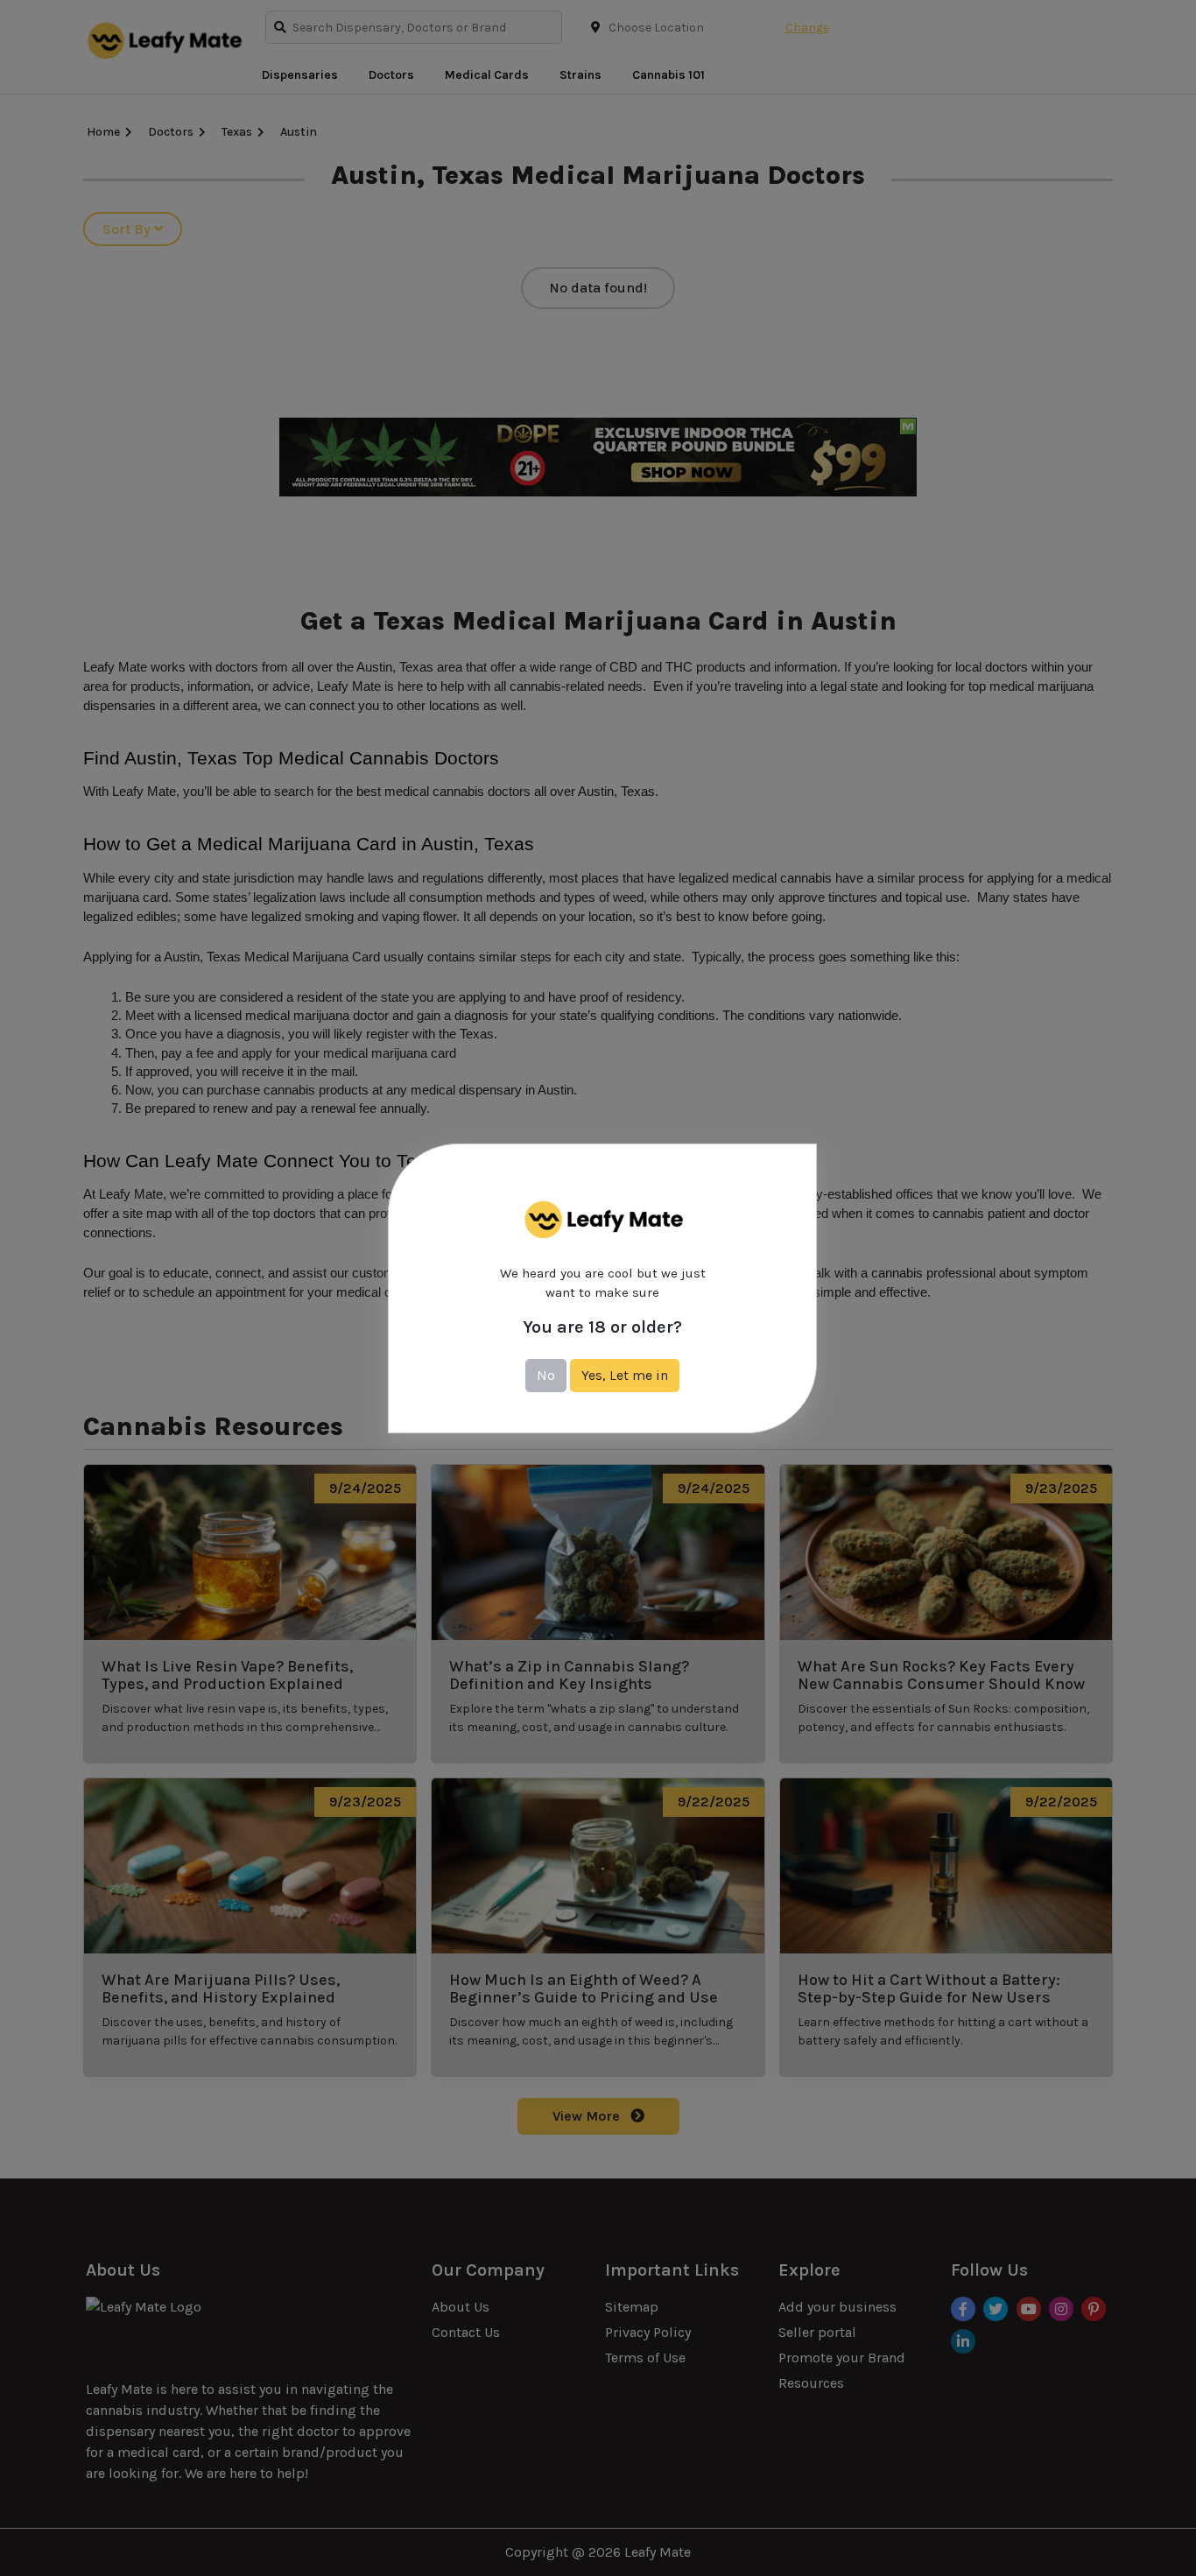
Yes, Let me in (625, 1375)
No (546, 1375)
